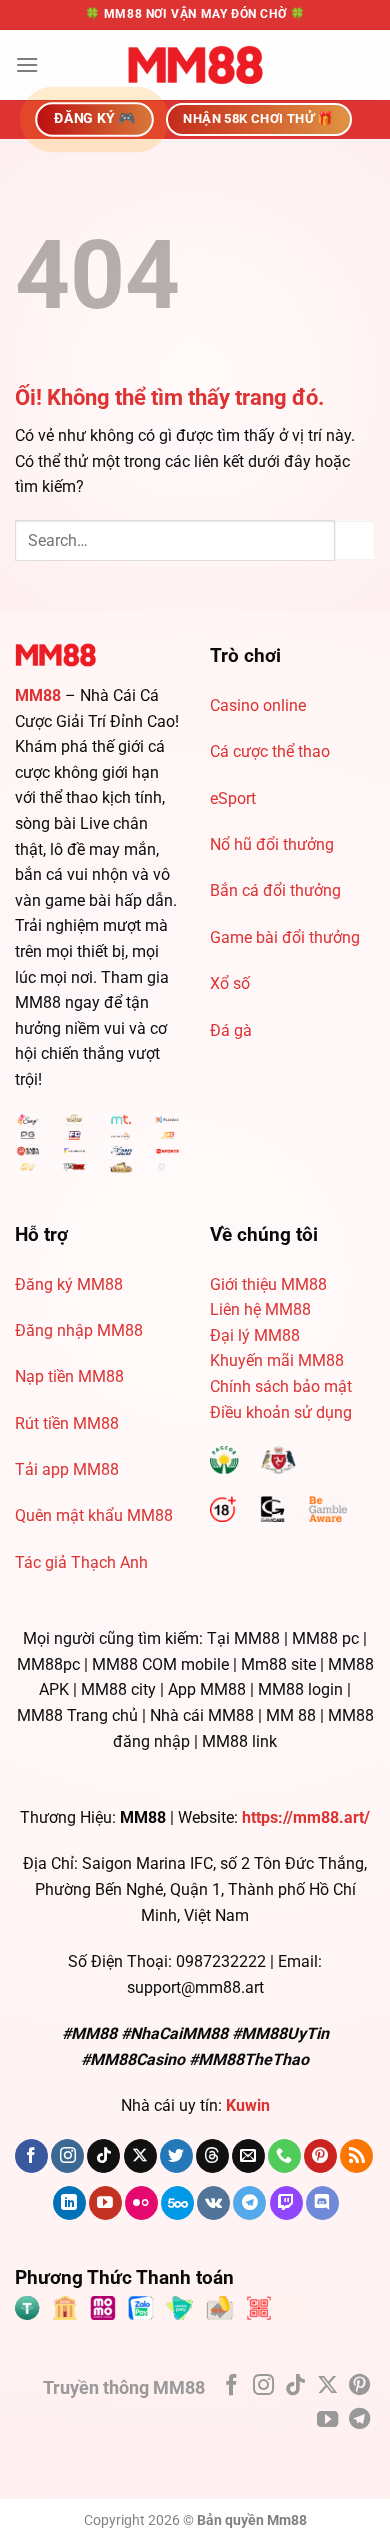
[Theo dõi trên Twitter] (176, 2156)
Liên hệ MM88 (260, 1309)
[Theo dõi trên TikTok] (103, 2156)
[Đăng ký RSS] (356, 2156)
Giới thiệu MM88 (268, 1284)
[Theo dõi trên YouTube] (105, 2203)
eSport (233, 798)
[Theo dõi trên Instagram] (67, 2156)
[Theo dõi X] (140, 2156)
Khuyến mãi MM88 (277, 1360)
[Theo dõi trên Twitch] (286, 2203)
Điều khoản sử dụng (281, 1412)
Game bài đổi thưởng (285, 937)
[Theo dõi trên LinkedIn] (69, 2203)
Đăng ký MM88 (69, 1284)
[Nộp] (355, 540)
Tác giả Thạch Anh (81, 1562)
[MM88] (195, 65)
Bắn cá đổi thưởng (275, 890)
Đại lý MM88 (255, 1335)
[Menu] (27, 64)
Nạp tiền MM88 (69, 1376)
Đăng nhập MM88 (79, 1330)
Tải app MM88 (67, 1469)
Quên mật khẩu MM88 (94, 1515)
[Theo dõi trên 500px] (177, 2203)
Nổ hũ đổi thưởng (272, 844)
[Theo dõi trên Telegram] (249, 2203)
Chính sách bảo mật (281, 1386)
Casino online (258, 705)
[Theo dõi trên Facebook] (31, 2156)
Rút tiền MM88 (67, 1423)
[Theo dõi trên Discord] (322, 2203)
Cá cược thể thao (270, 751)
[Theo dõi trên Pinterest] (320, 2156)
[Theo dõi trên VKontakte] (213, 2203)
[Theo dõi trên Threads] (212, 2156)
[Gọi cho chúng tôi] (284, 2156)
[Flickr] (141, 2203)
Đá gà (231, 1030)
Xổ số (230, 983)
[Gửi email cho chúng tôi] (248, 2156)
